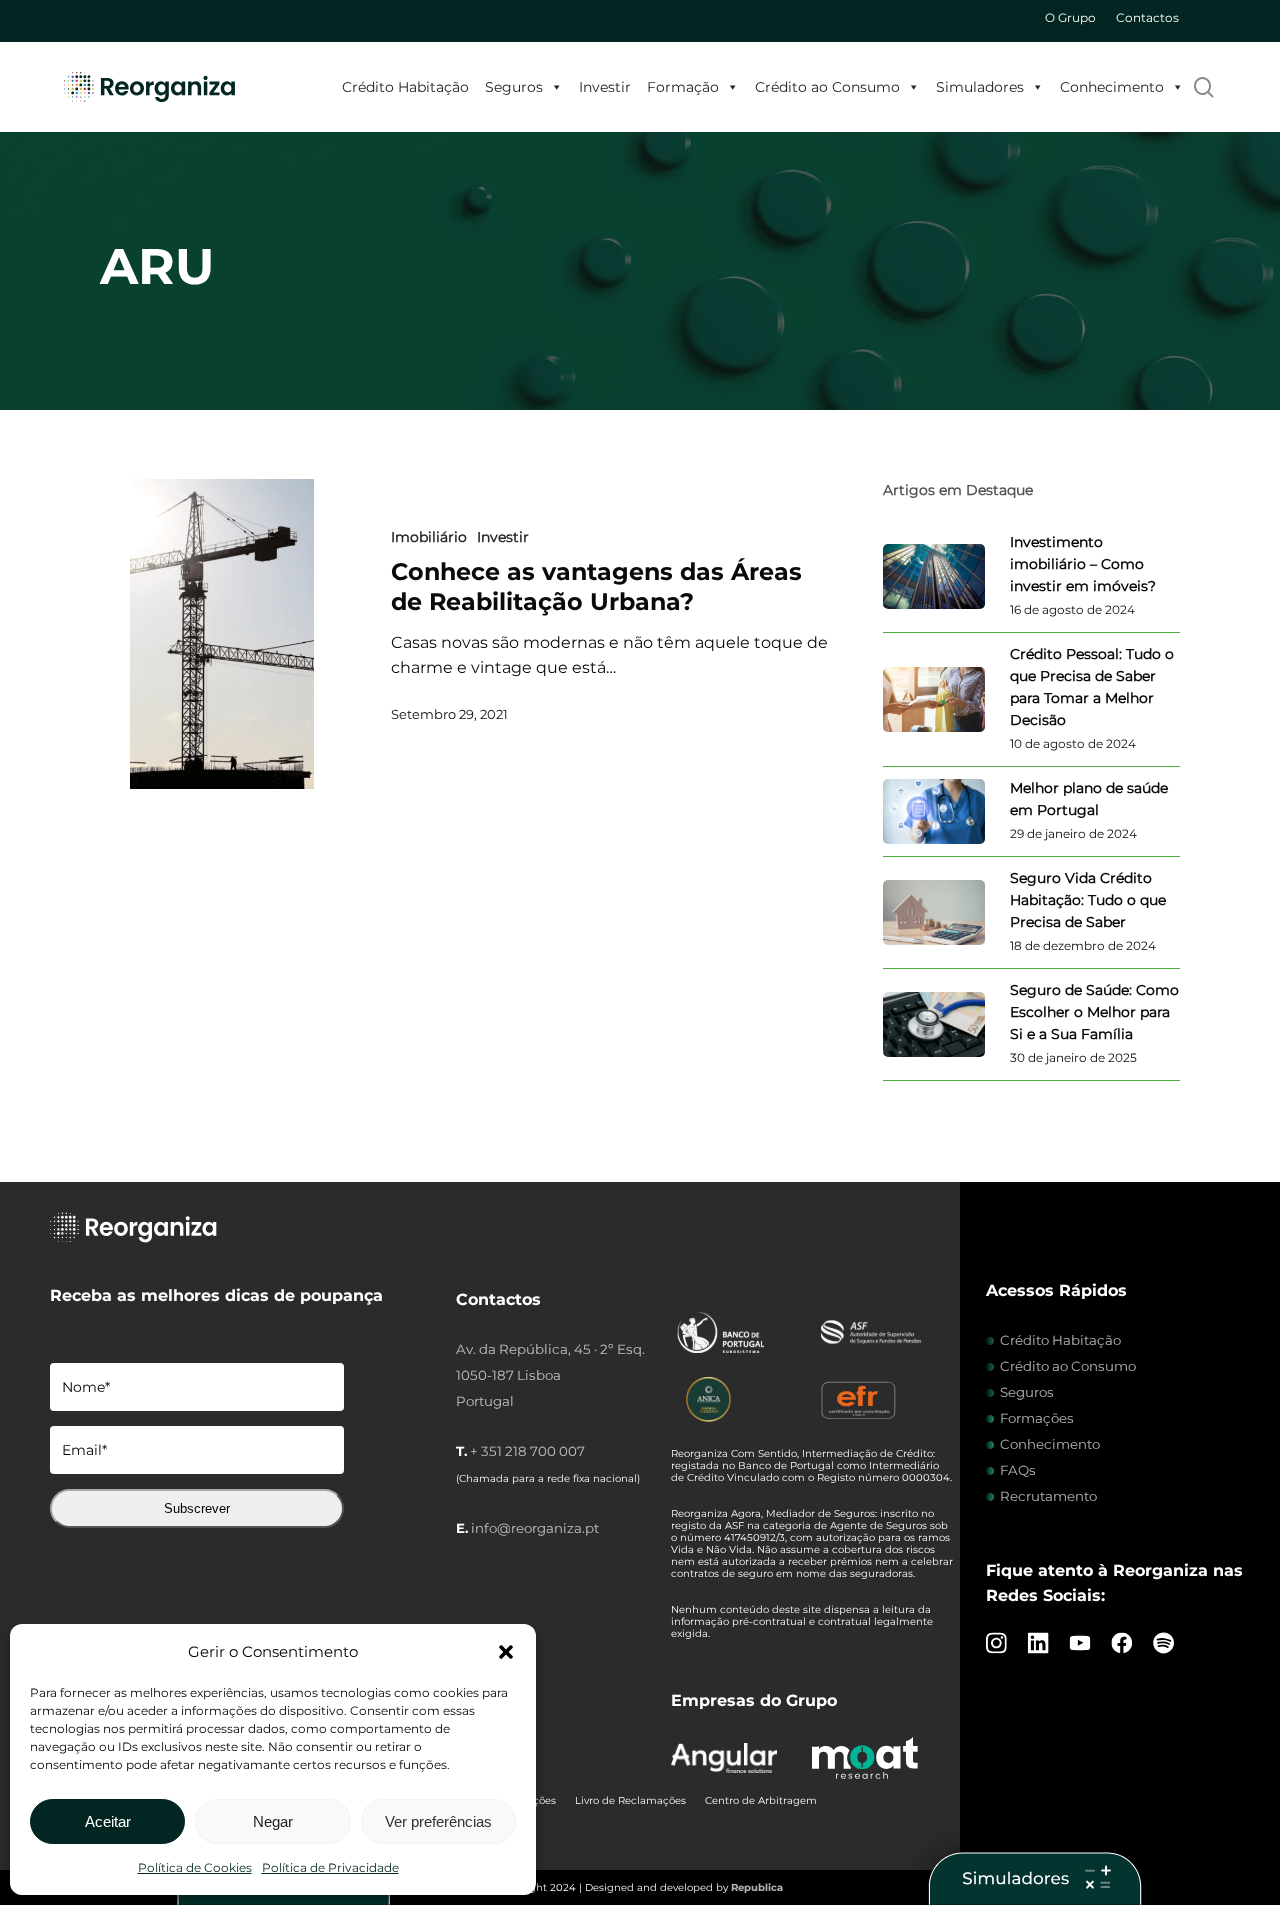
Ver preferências (438, 1821)
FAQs (1018, 1470)
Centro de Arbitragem (761, 1800)
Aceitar (108, 1821)
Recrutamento (1048, 1496)
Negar (273, 1821)
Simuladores (980, 87)
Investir (605, 87)
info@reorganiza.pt (535, 1528)
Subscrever (197, 1508)
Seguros (514, 87)
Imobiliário (429, 537)
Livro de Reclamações (630, 1800)
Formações (1037, 1418)
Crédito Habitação (405, 87)
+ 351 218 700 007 (527, 1451)
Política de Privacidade (330, 1867)
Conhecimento (1112, 87)
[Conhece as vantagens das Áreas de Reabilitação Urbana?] (222, 634)
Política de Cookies (195, 1867)
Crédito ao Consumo (827, 87)
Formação (683, 87)
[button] (506, 1652)
